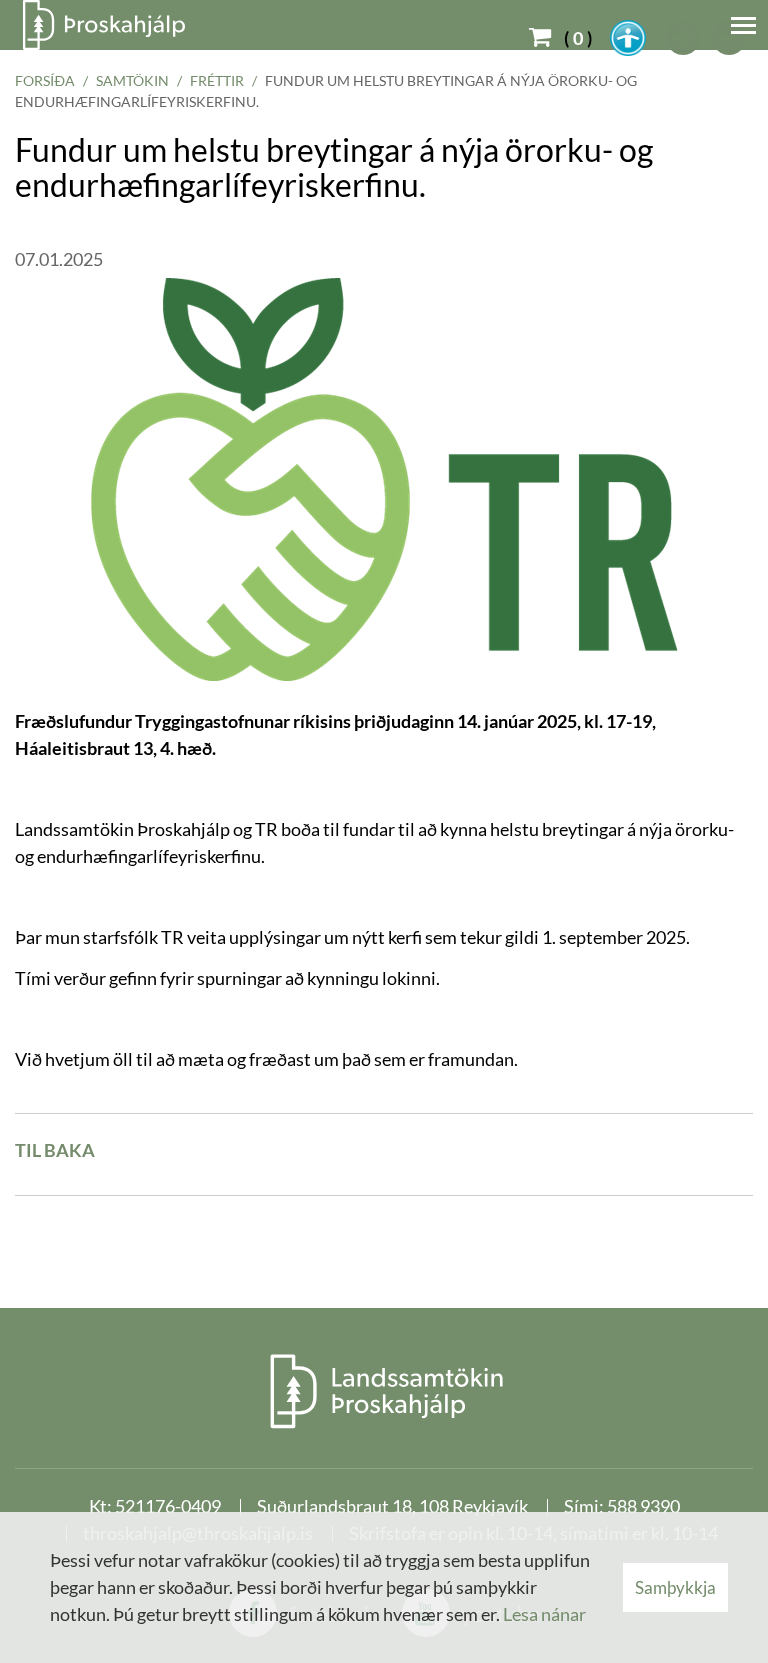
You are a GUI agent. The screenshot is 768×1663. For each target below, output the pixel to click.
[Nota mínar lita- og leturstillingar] (628, 38)
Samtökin (132, 80)
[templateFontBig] (684, 38)
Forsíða (45, 80)
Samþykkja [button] (675, 1587)
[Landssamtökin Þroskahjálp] (384, 1390)
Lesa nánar (544, 1614)
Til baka (55, 1150)
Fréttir (217, 80)
